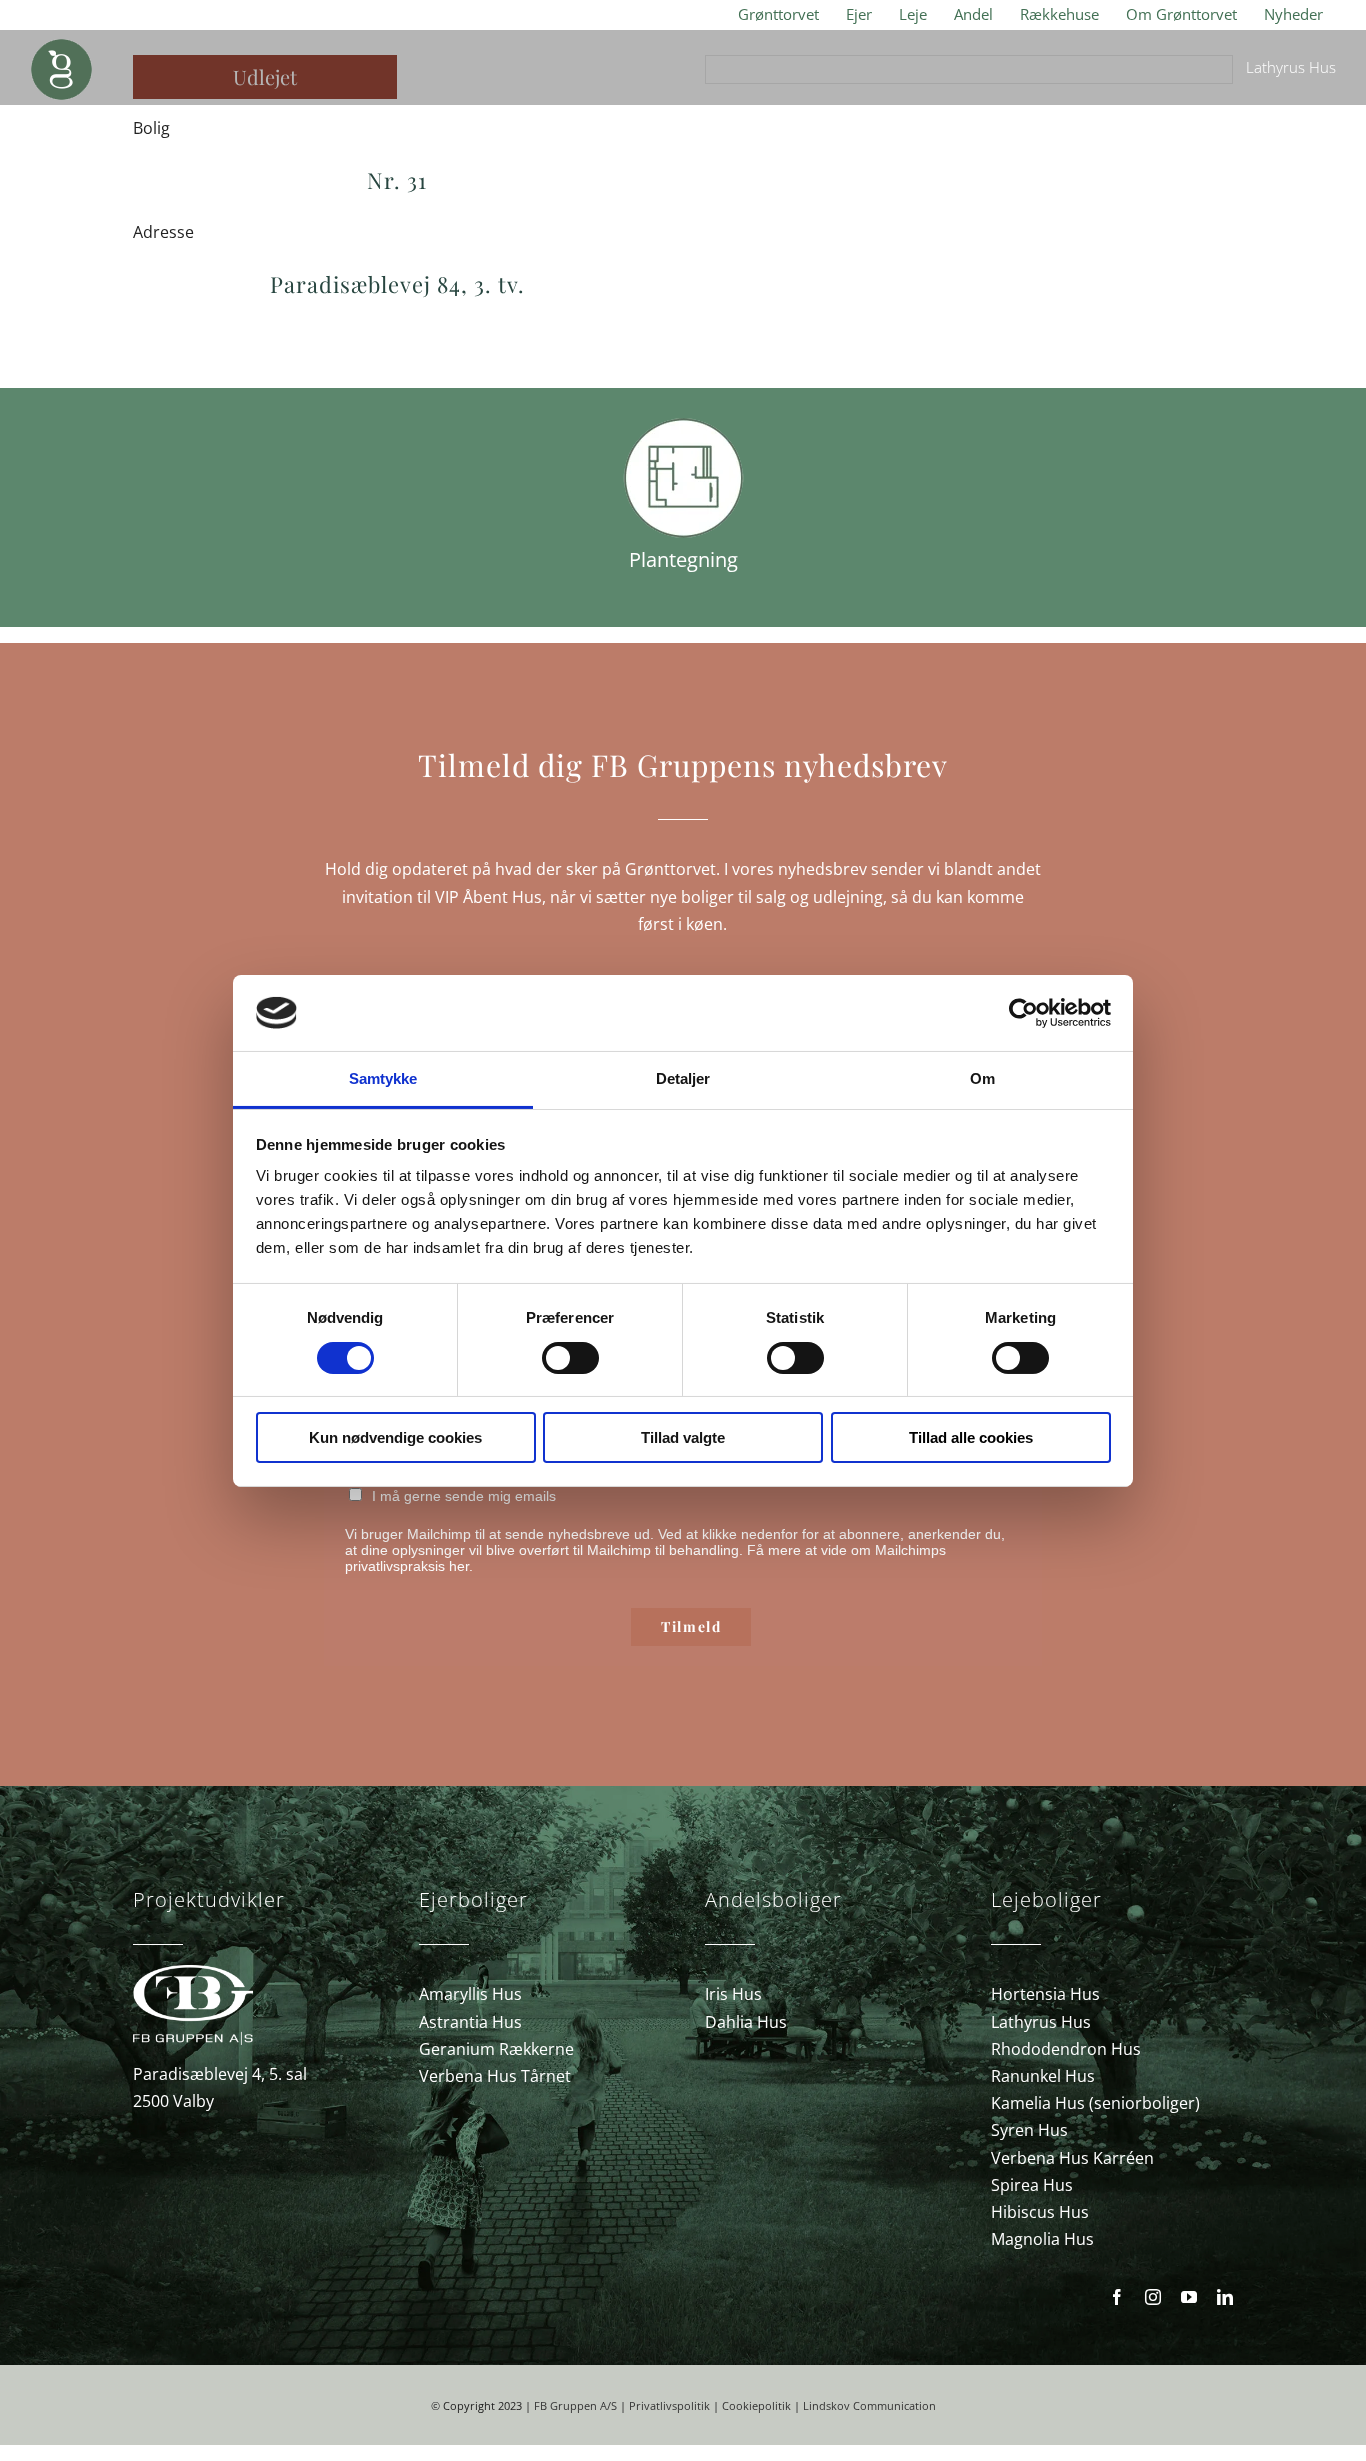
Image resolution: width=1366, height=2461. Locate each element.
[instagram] (1153, 2297)
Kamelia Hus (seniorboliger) (1095, 2103)
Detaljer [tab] (683, 1078)
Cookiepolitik (756, 2406)
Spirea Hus (1032, 2185)
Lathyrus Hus (1041, 2022)
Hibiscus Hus (1040, 2212)
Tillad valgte (683, 1437)
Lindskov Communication (869, 2406)
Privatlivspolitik (669, 2406)
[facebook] (1117, 2297)
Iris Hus (733, 1994)
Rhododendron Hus (1066, 2049)
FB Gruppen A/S (575, 2406)
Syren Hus (1029, 2130)
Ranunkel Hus (1043, 2076)
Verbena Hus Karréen (1072, 2158)
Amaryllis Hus (470, 1994)
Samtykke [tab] (383, 1078)
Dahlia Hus (746, 2022)
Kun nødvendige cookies (395, 1437)
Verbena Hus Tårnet (495, 2076)
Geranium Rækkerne (496, 2049)
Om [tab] (982, 1078)
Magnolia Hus (1042, 2239)
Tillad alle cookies (971, 1437)
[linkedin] (1225, 2297)
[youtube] (1189, 2297)
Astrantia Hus (470, 2022)
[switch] (570, 1358)
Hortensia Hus (1045, 1994)
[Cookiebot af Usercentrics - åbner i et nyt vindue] (1023, 1013)
